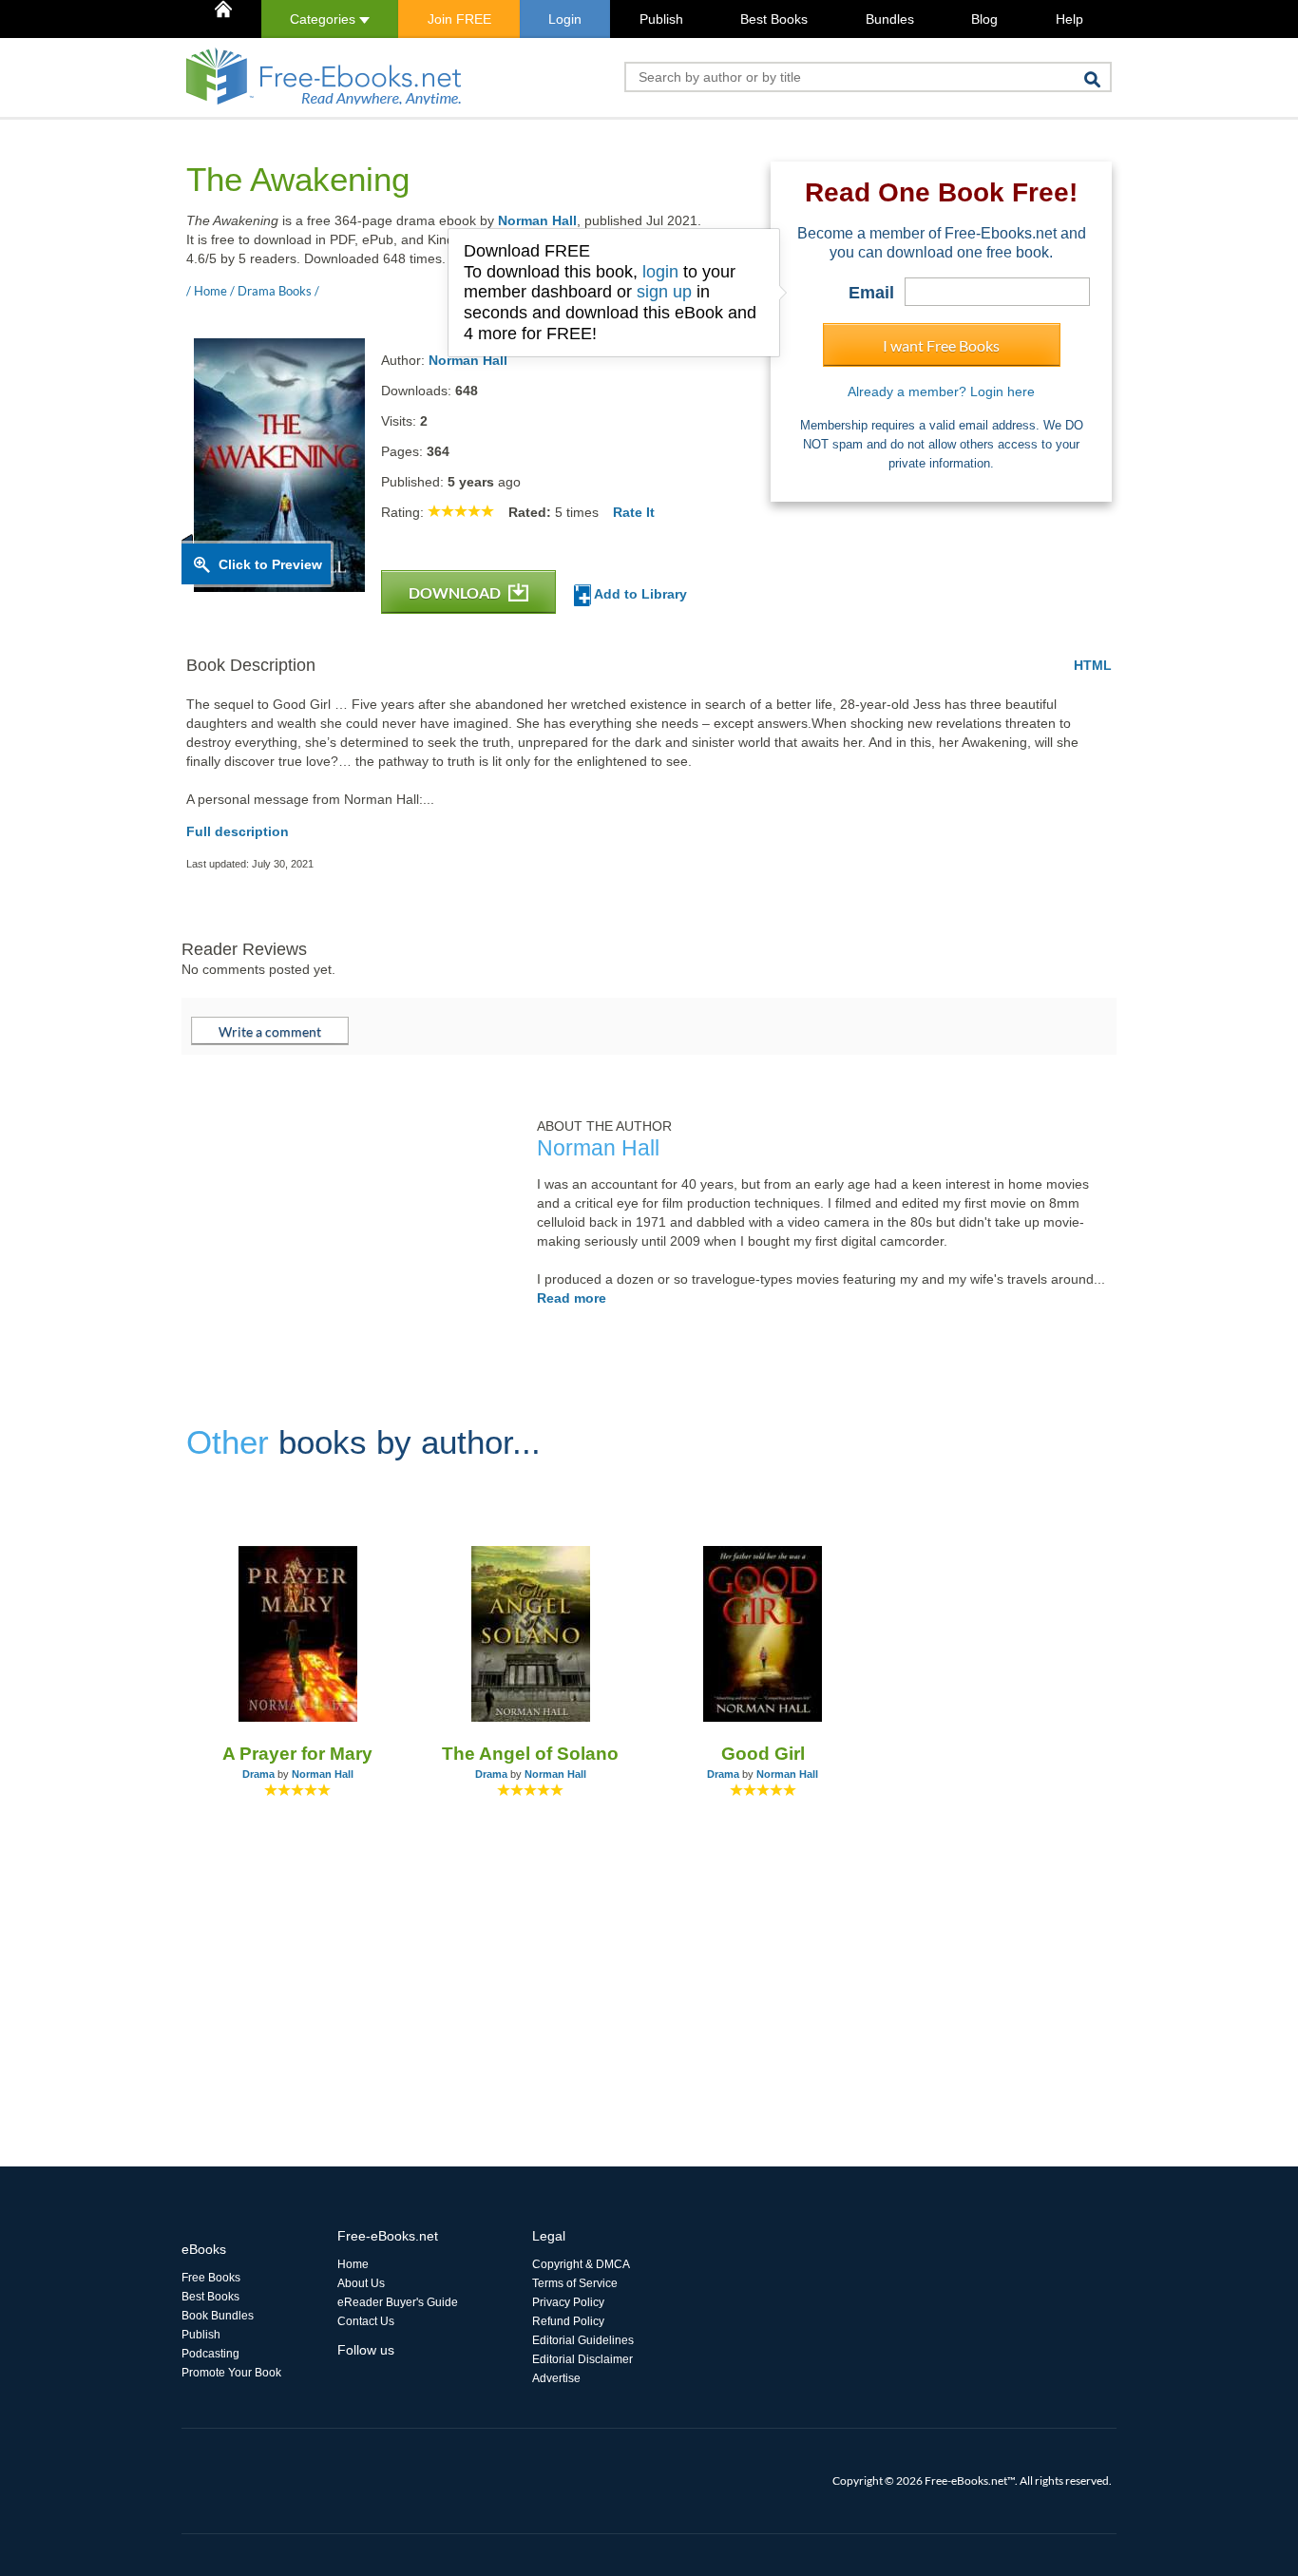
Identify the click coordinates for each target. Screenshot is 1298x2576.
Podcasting (210, 2354)
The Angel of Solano (530, 1754)
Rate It (634, 512)
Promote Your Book (231, 2373)
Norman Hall (537, 220)
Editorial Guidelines (583, 2340)
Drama (258, 1774)
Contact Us (366, 2321)
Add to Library (639, 594)
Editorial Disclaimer (582, 2359)
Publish (661, 19)
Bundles (890, 19)
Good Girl (763, 1754)
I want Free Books (941, 345)
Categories (324, 19)
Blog (984, 19)
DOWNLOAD (456, 592)
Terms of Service (575, 2283)
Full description (238, 831)
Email (871, 293)
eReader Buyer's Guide (398, 2302)
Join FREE (459, 19)
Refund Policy (568, 2321)
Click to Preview (270, 564)
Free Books (211, 2278)
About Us (361, 2283)
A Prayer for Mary (297, 1754)
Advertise (556, 2378)
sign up (664, 292)
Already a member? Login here (941, 391)
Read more (572, 1298)
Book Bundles (218, 2316)
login (660, 272)
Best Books (774, 19)
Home (353, 2264)
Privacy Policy (568, 2302)
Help (1069, 19)
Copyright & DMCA (581, 2264)
